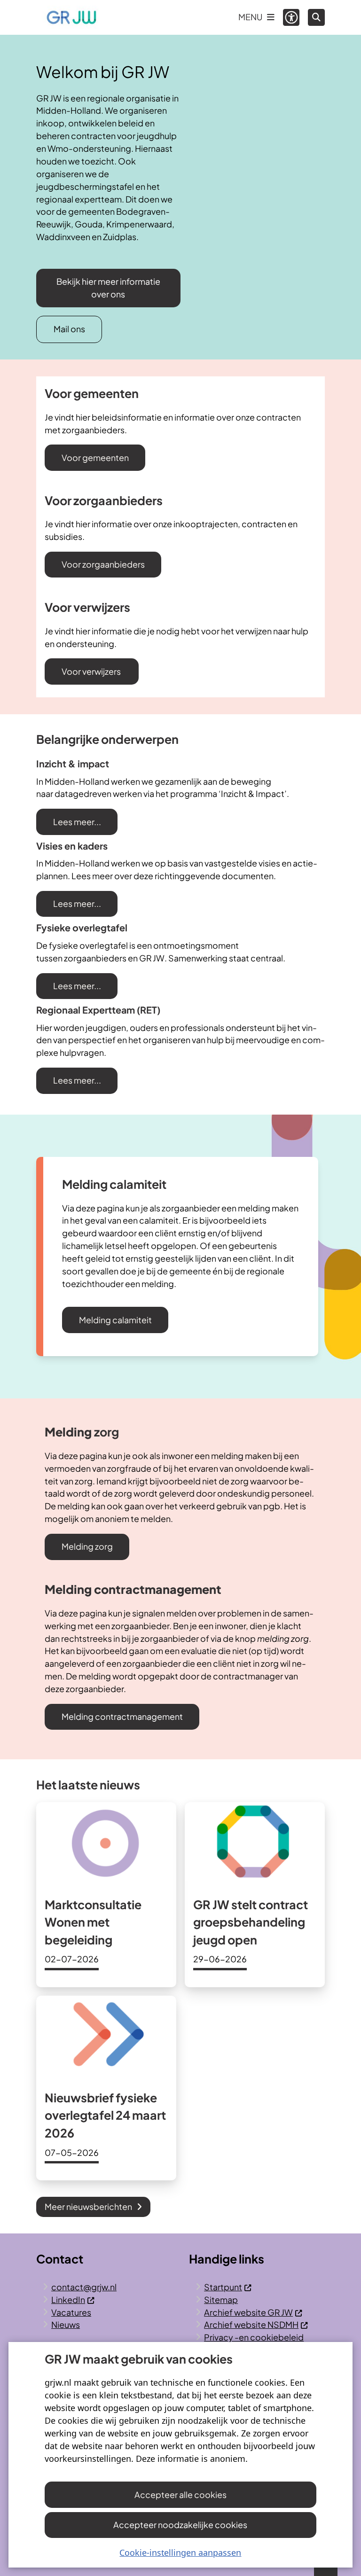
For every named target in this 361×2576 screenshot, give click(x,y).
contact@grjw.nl (84, 2287)
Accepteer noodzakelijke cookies (180, 2525)
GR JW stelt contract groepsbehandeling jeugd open (251, 1922)
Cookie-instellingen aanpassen (180, 2553)
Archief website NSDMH (251, 2324)
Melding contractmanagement (122, 1716)
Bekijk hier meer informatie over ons (108, 288)
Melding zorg (87, 1546)
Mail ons (69, 329)
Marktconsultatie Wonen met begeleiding (93, 1922)
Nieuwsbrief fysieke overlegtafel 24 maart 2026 (105, 2115)
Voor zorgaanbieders (103, 564)
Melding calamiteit (115, 1320)
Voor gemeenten (95, 457)
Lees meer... (77, 822)
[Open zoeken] (316, 17)
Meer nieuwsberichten (88, 2206)
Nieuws (66, 2324)
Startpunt (223, 2287)
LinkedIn (68, 2299)
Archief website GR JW (248, 2312)
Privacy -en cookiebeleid (254, 2337)
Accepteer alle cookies (180, 2494)
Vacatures (71, 2312)
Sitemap (221, 2299)
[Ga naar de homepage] (71, 17)
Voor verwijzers (92, 671)
